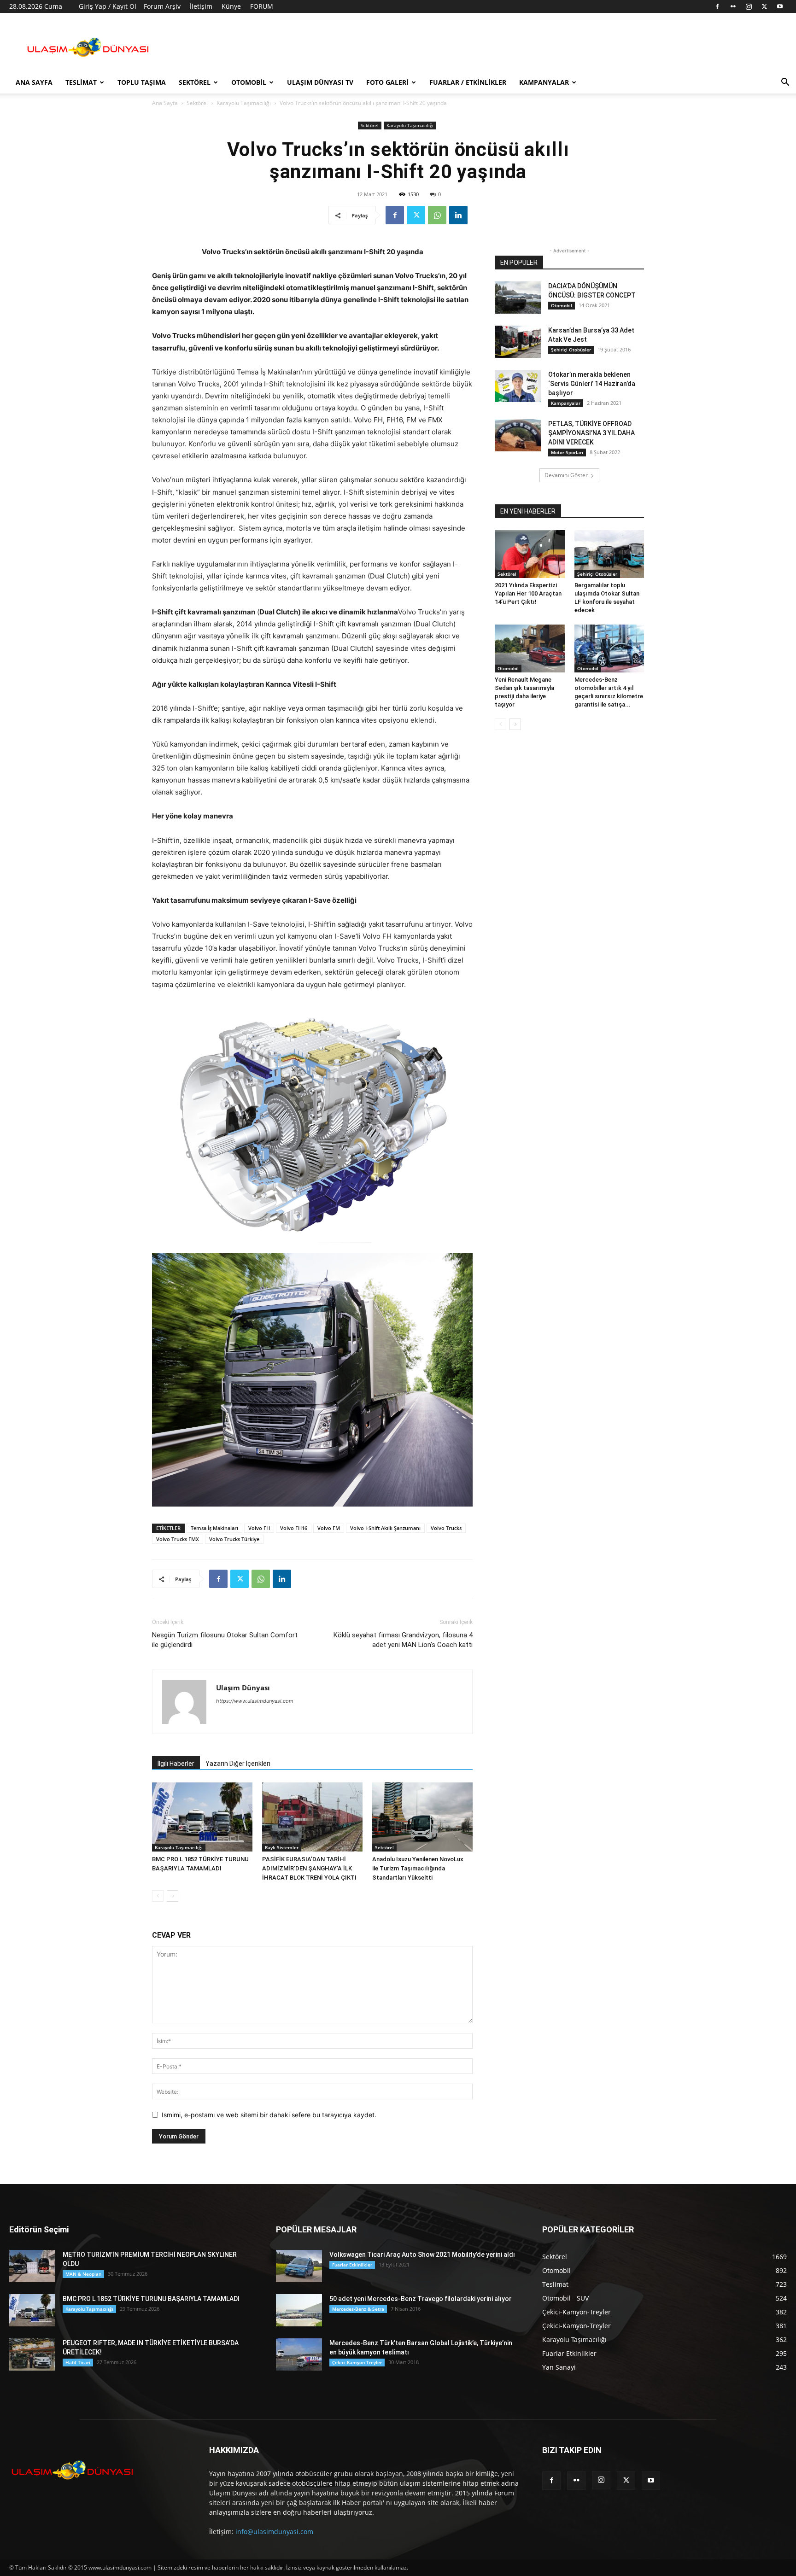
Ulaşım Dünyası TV (320, 82)
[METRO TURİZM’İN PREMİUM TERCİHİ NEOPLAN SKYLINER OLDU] (32, 2266)
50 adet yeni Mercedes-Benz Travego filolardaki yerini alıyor (421, 2299)
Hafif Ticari (78, 2362)
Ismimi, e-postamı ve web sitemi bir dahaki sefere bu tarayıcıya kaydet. (269, 2115)
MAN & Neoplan (83, 2274)
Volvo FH (259, 1528)
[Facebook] (717, 6)
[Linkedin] (458, 215)
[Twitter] (764, 6)
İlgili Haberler (176, 1764)
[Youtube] (780, 6)
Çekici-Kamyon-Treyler (357, 2362)
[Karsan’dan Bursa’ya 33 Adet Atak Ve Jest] (518, 342)
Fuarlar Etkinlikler (352, 2265)
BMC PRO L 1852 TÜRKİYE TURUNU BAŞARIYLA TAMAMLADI (151, 2299)
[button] (785, 83)
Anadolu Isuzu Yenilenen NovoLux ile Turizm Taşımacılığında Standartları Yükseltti (418, 1868)
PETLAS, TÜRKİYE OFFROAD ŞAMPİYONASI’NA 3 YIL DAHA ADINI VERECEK (591, 433)
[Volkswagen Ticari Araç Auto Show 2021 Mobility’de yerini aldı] (299, 2266)
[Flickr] (733, 6)
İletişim (201, 6)
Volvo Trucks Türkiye (234, 1539)
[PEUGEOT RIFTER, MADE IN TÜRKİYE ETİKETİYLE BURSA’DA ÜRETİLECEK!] (32, 2354)
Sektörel (195, 82)
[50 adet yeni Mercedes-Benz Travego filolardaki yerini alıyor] (299, 2310)
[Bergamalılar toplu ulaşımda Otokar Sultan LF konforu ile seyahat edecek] (609, 554)
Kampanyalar (544, 82)
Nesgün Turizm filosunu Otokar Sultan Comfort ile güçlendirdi (225, 1640)
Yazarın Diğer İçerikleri (238, 1764)
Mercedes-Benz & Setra (358, 2309)
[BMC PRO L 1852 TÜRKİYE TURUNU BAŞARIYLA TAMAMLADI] (202, 1817)
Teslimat (81, 82)
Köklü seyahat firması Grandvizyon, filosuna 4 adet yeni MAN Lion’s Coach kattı (403, 1640)
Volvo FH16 (294, 1528)
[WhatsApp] (437, 215)
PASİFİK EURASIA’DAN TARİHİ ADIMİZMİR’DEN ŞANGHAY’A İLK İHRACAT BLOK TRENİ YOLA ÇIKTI (309, 1868)
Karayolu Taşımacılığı (244, 103)
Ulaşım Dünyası (243, 1688)
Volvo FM (329, 1528)
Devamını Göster (566, 475)
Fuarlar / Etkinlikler (468, 82)
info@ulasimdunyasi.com (274, 2532)
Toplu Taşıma (142, 82)
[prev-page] (158, 1896)
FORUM (262, 6)
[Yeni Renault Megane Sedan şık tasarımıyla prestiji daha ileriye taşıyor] (530, 648)
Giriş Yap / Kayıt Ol (108, 6)
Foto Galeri (387, 82)
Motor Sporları (567, 452)
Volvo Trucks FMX (178, 1539)
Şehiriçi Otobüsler (571, 350)
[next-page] (173, 1896)
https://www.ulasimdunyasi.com (255, 1701)
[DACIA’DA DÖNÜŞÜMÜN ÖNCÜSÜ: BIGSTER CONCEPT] (518, 298)
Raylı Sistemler (282, 1847)
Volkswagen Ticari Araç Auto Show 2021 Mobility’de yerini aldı (422, 2255)
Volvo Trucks (446, 1528)
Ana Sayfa (34, 82)
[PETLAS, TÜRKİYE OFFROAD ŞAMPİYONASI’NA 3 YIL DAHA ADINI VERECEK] (518, 435)
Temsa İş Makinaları (214, 1528)
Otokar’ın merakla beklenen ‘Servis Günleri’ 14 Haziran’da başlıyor (592, 384)
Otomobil (249, 82)
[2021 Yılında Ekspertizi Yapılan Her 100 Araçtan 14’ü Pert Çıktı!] (530, 554)
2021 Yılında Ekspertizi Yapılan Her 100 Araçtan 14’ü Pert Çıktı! (528, 593)
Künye (231, 6)
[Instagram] (749, 6)
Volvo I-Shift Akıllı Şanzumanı (385, 1528)
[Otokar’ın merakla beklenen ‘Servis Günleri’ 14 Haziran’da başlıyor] (518, 386)
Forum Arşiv (162, 6)
